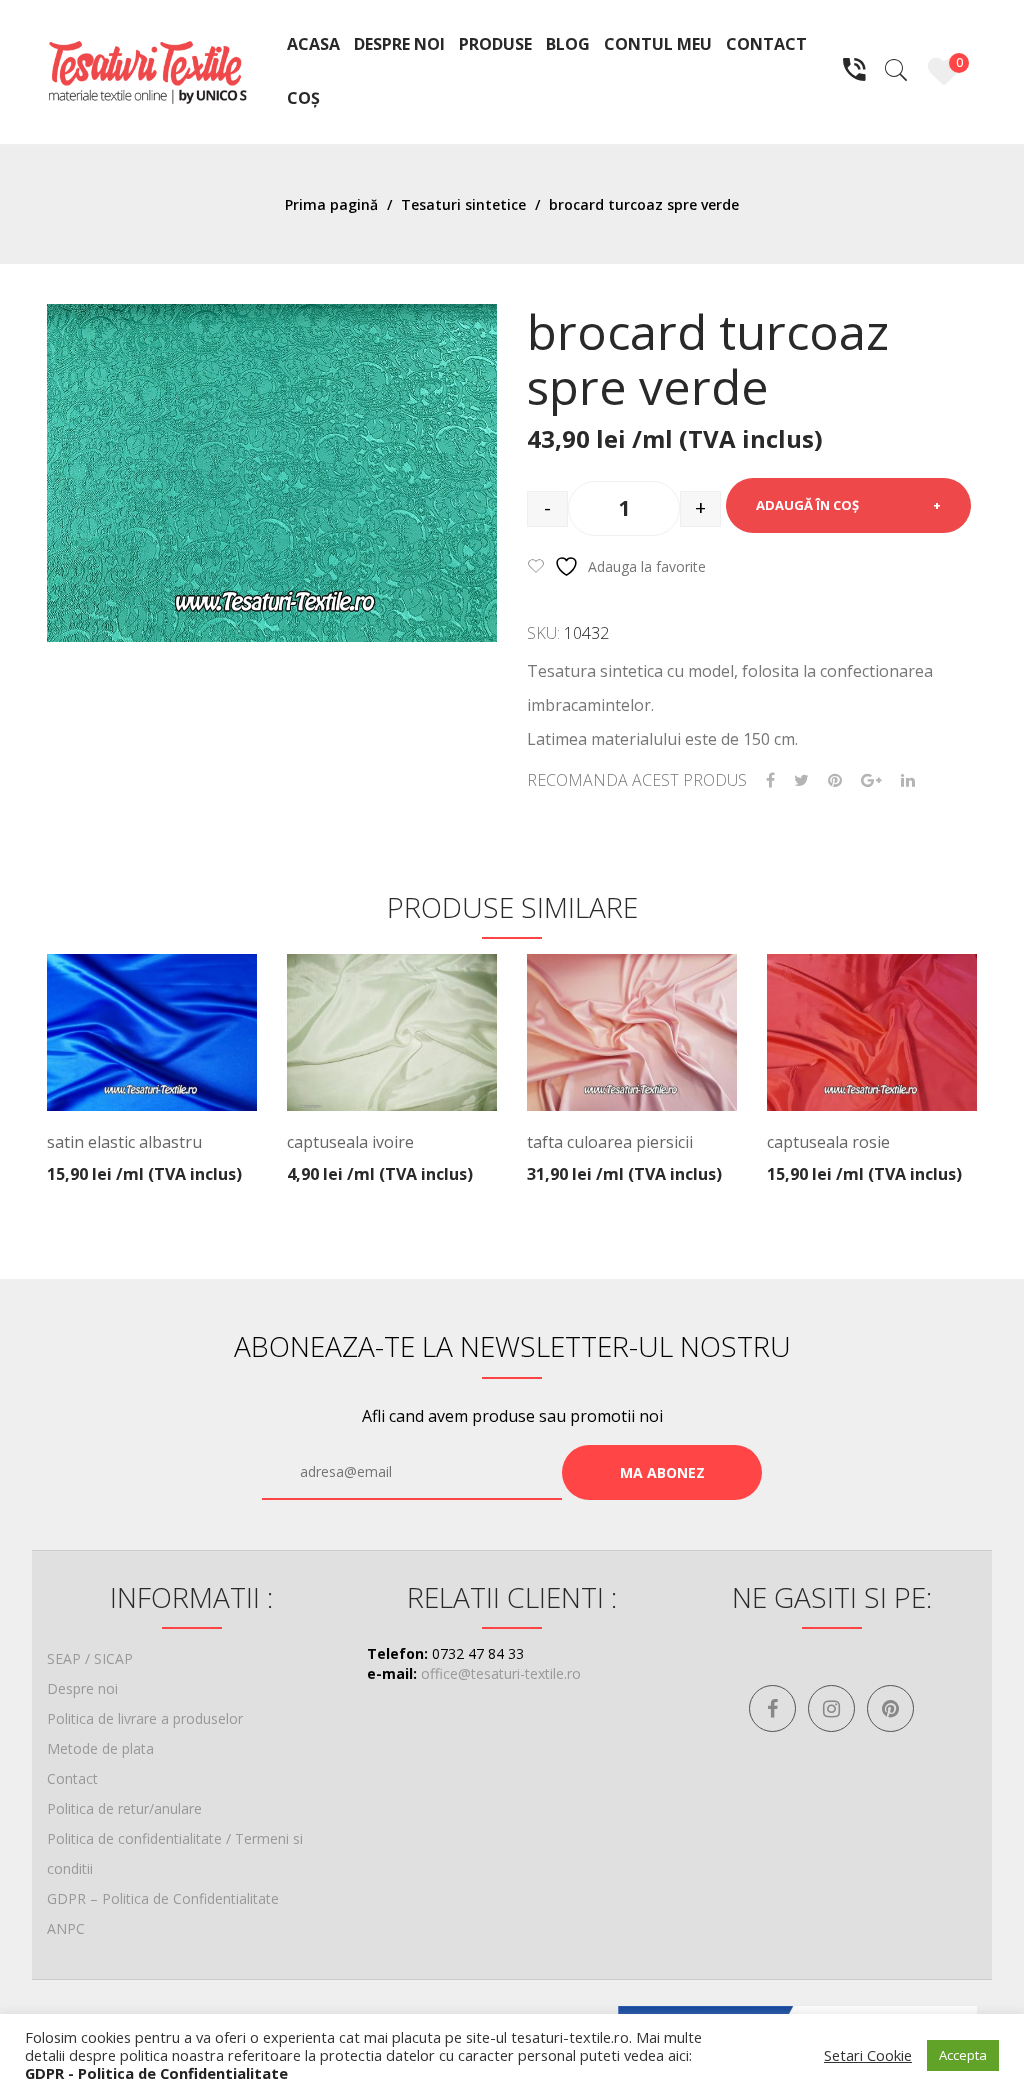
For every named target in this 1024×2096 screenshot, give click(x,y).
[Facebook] (770, 780)
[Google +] (871, 780)
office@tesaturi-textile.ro (501, 1673)
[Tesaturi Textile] (147, 70)
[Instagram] (831, 1708)
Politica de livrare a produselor (145, 1718)
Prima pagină (331, 204)
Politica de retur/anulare (124, 1808)
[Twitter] (801, 780)
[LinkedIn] (908, 780)
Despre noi (82, 1688)
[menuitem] (313, 45)
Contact (72, 1778)
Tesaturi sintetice (463, 204)
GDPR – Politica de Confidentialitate (163, 1898)
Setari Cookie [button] (868, 2055)
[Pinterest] (835, 780)
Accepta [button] (963, 2055)
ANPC (66, 1928)
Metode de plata (100, 1748)
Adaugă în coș (807, 505)
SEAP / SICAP (90, 1658)
